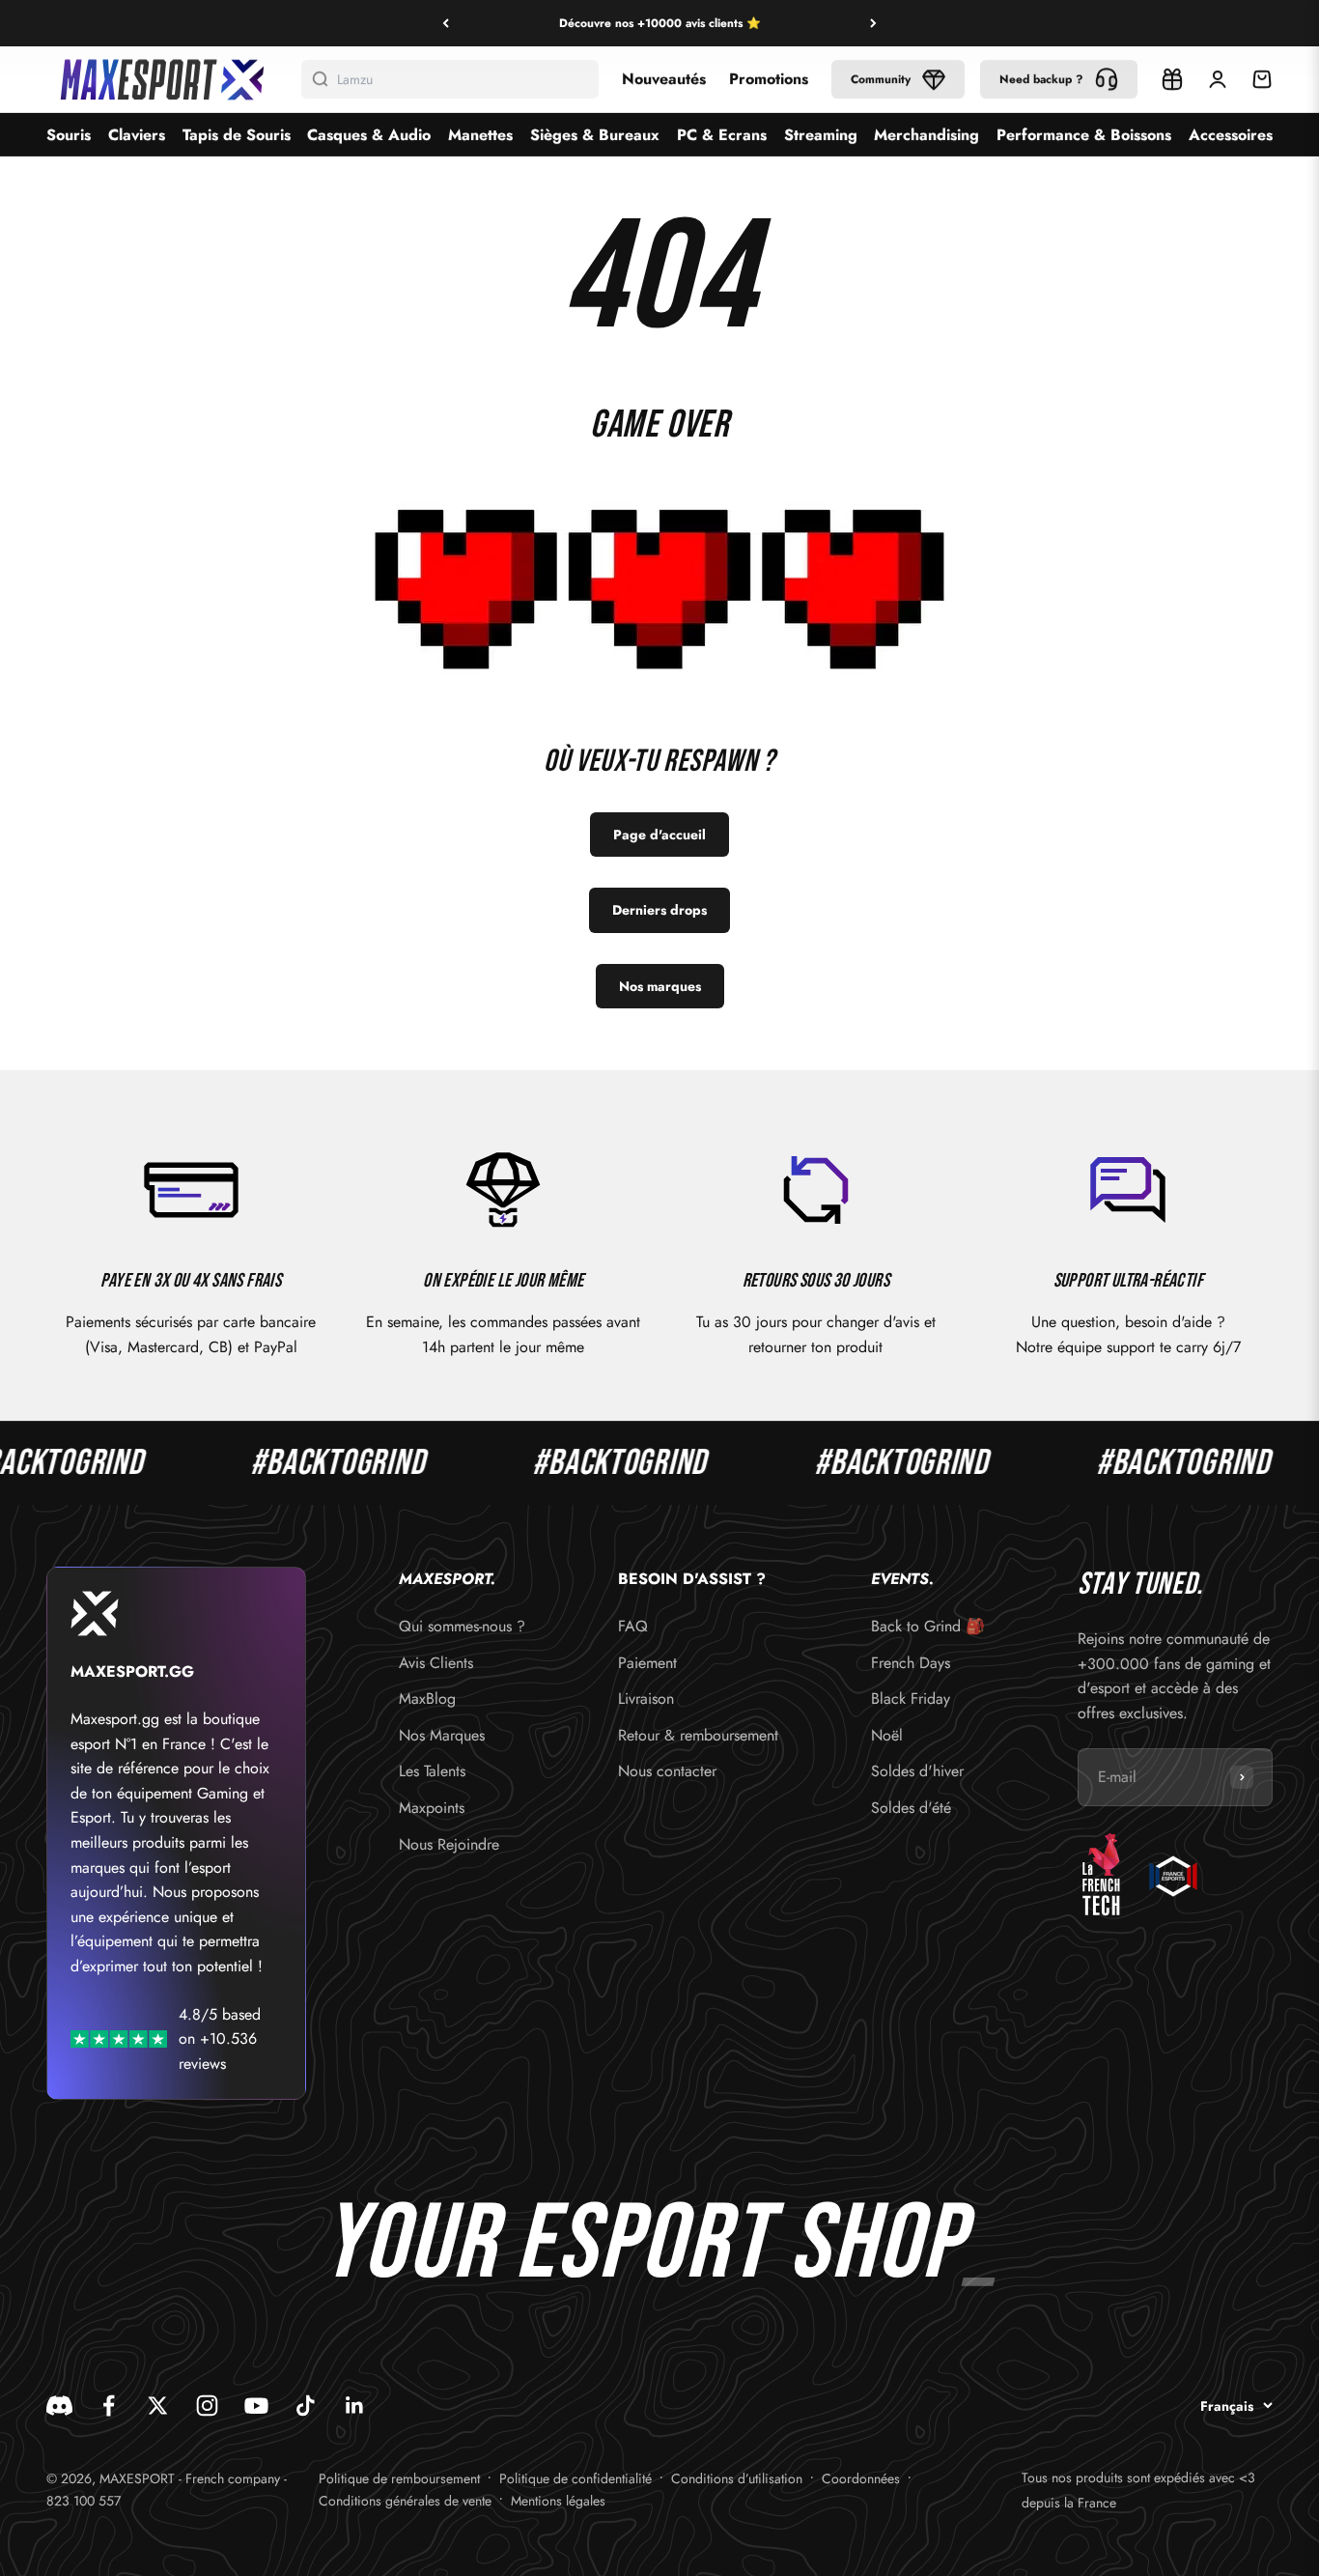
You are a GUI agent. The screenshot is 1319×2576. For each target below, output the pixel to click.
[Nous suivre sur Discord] (59, 2406)
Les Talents (432, 1771)
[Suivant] (873, 23)
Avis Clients (436, 1663)
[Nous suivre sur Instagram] (207, 2406)
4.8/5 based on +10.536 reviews (220, 2039)
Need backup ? (1041, 79)
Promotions (769, 79)
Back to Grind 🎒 (928, 1626)
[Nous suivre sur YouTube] (256, 2406)
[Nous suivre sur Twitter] (158, 2406)
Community (881, 79)
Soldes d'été (911, 1808)
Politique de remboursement (399, 2478)
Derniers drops (659, 910)
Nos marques (660, 986)
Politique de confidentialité (575, 2478)
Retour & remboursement (698, 1735)
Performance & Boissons (1084, 135)
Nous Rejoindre (449, 1844)
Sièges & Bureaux (595, 135)
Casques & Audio (369, 135)
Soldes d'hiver (917, 1771)
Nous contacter (667, 1771)
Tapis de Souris (237, 135)
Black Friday (911, 1698)
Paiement (647, 1663)
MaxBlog (427, 1698)
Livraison (646, 1698)
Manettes (480, 135)
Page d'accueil (659, 835)
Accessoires (1231, 135)
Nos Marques (442, 1735)
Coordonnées (861, 2478)
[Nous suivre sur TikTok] (306, 2406)
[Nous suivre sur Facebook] (109, 2406)
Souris (69, 135)
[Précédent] (446, 23)
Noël (887, 1735)
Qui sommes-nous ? (462, 1626)
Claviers (137, 135)
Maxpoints (432, 1808)
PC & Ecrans (722, 135)
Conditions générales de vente (405, 2501)
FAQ (633, 1626)
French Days (911, 1663)
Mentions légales (558, 2501)
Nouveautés (664, 79)
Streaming (821, 135)
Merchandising (926, 135)
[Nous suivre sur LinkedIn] (355, 2406)
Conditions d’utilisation (737, 2478)
